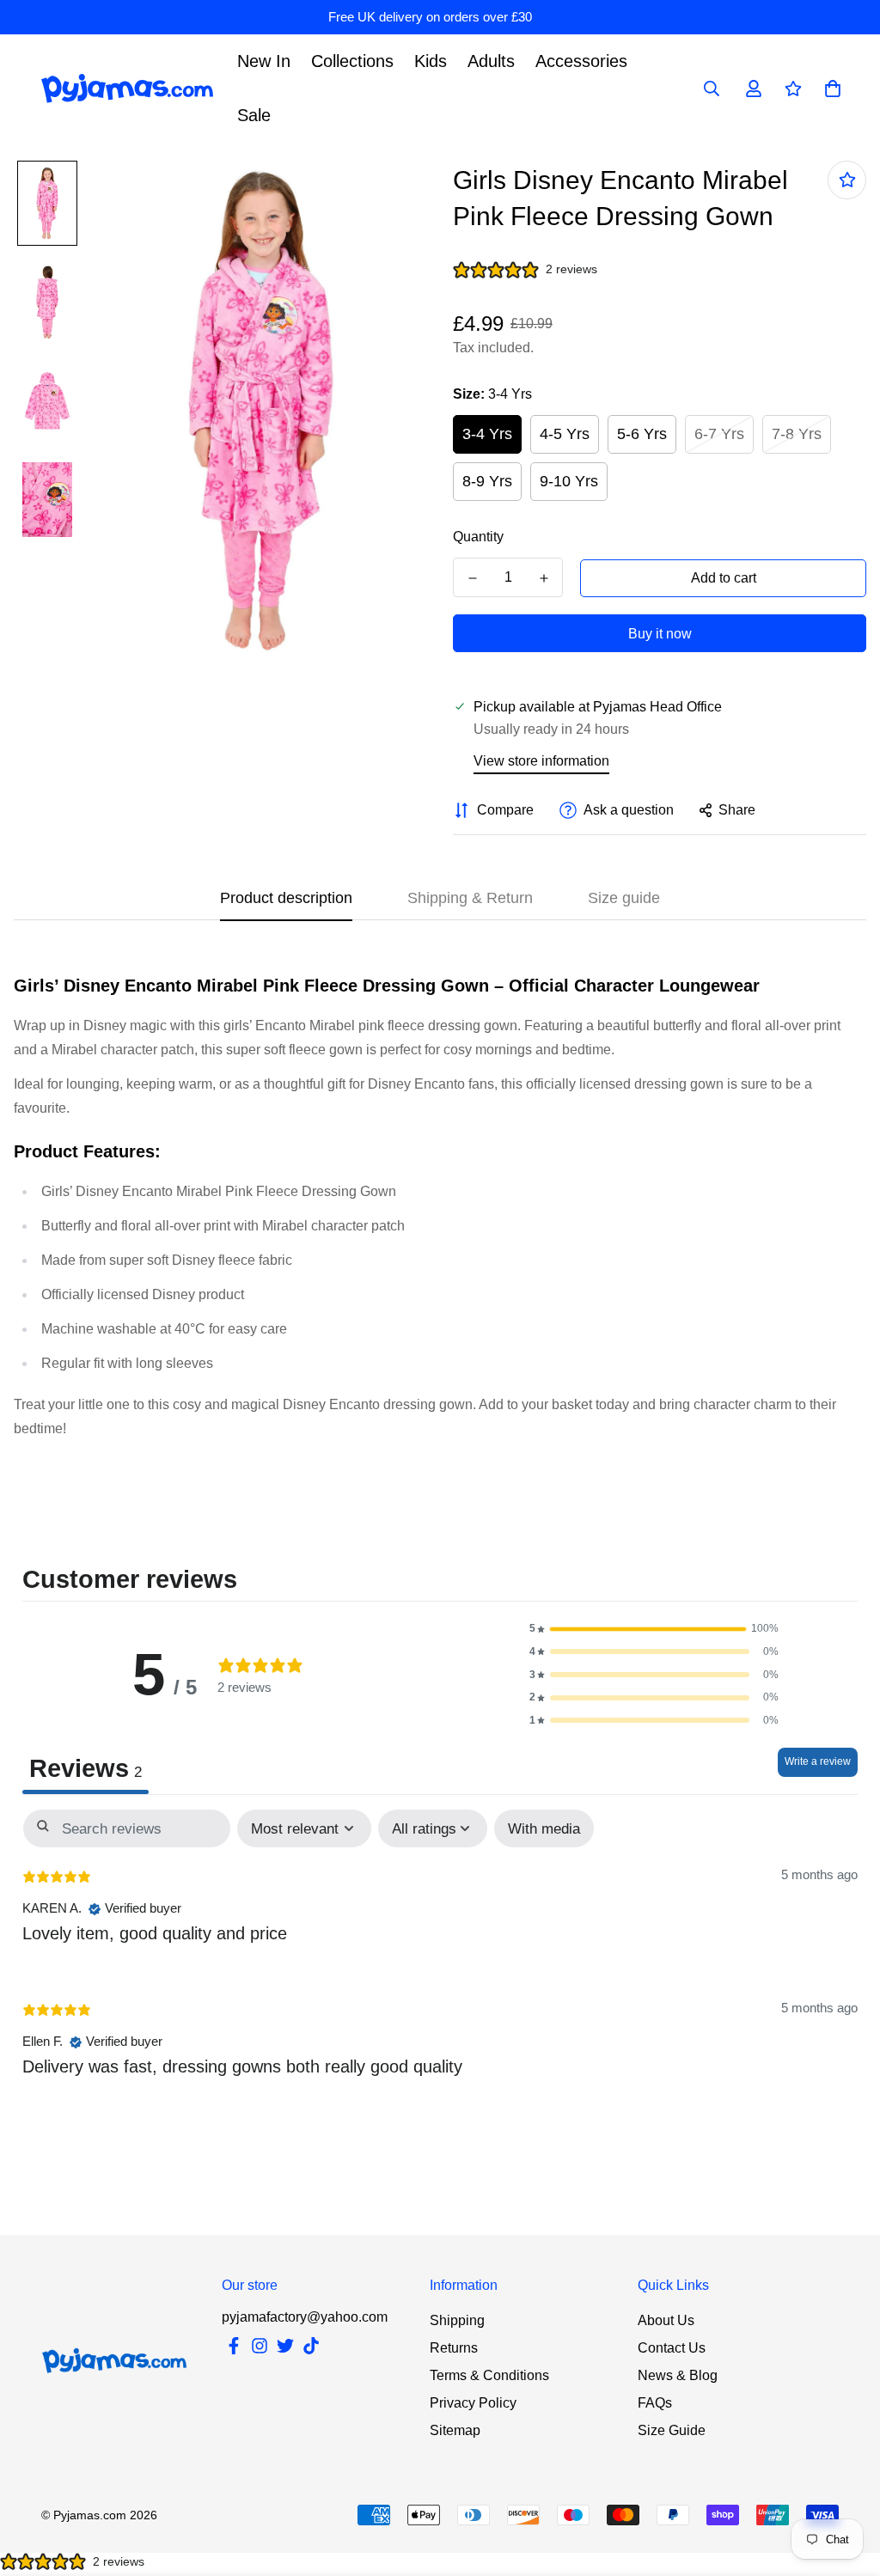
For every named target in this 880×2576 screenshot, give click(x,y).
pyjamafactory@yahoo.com (305, 2317)
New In (264, 61)
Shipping (457, 2320)
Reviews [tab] (86, 1768)
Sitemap (455, 2430)
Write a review (818, 1761)
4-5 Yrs (565, 434)
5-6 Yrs (642, 434)
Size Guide (672, 2430)
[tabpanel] (440, 1957)
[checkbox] (544, 1829)
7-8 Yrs (797, 434)
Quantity (478, 537)
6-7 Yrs (719, 434)
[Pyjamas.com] (127, 89)
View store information (541, 761)
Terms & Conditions (489, 2375)
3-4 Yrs (487, 434)
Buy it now (660, 634)
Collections (352, 61)
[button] (654, 1629)
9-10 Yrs (569, 481)
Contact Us (672, 2348)
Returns (454, 2348)
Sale (254, 115)
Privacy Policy (473, 2403)
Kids (431, 61)
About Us (666, 2320)
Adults (491, 61)
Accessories (581, 61)
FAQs (655, 2403)
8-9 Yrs (487, 481)
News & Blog (678, 2375)
